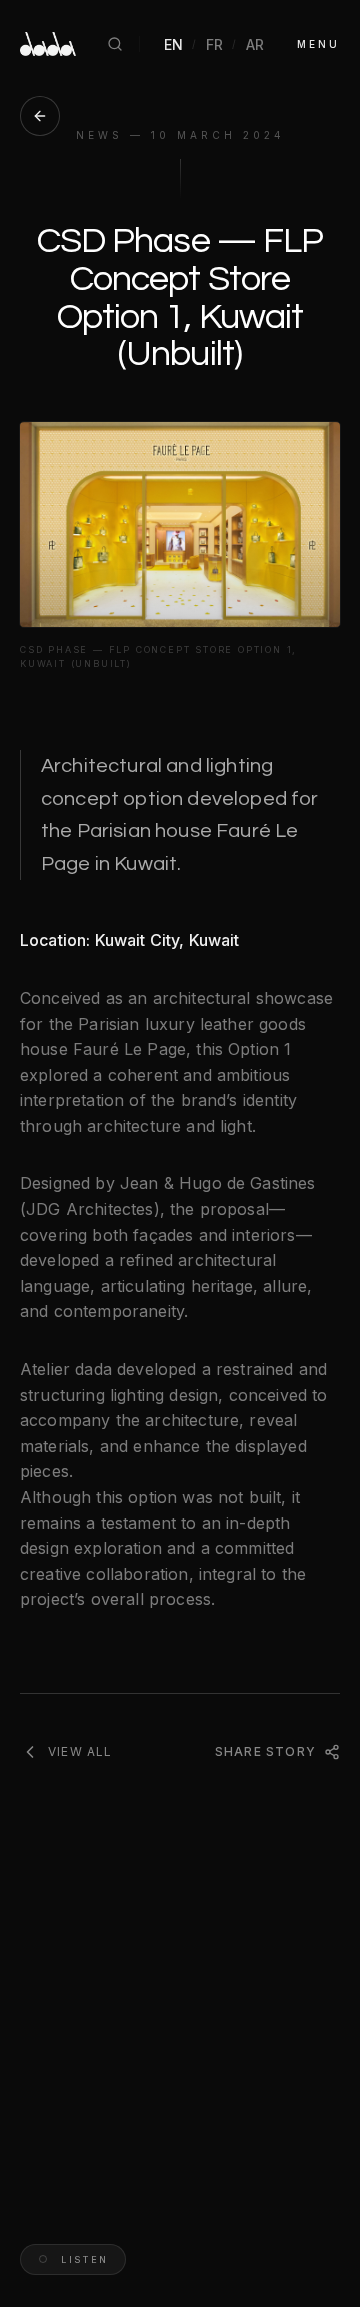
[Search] (115, 44)
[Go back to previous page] (40, 116)
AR (255, 44)
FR (215, 44)
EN (174, 44)
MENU (318, 44)
